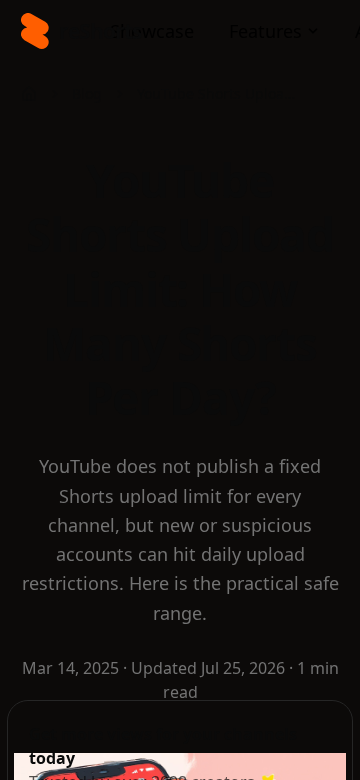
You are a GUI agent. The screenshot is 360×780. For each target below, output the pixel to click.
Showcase (152, 31)
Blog (87, 93)
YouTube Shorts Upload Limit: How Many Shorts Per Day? (217, 93)
